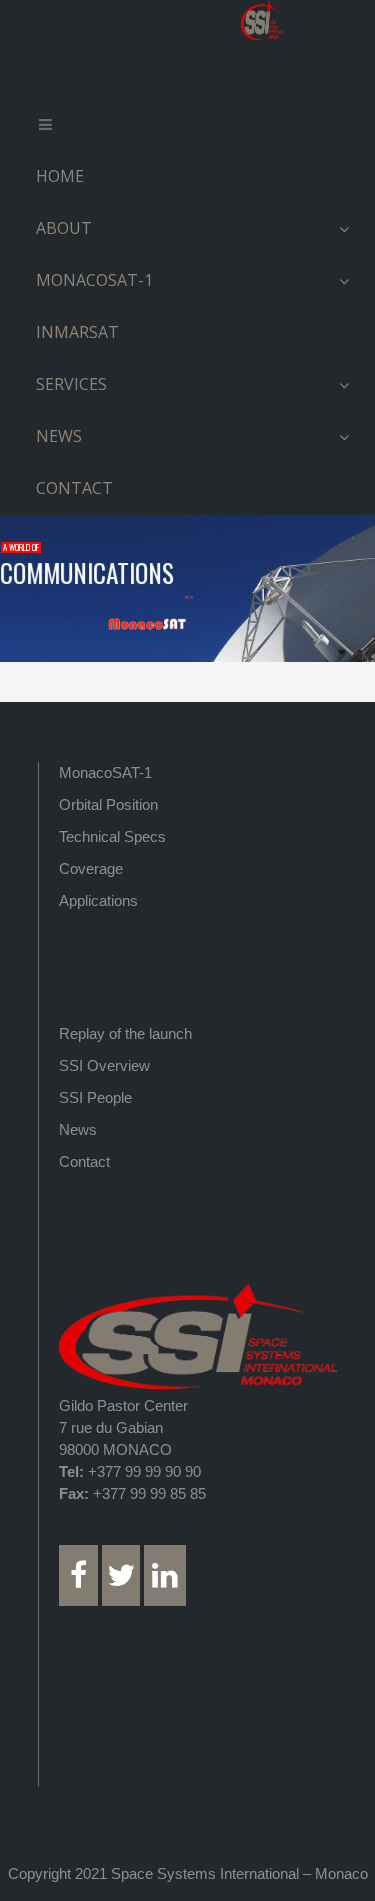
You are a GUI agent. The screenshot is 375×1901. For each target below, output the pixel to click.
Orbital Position (108, 804)
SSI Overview (104, 1065)
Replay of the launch (125, 1033)
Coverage (91, 868)
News (78, 1129)
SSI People (95, 1097)
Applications (98, 900)
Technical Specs (112, 836)
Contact (84, 1161)
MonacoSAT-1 (105, 772)
